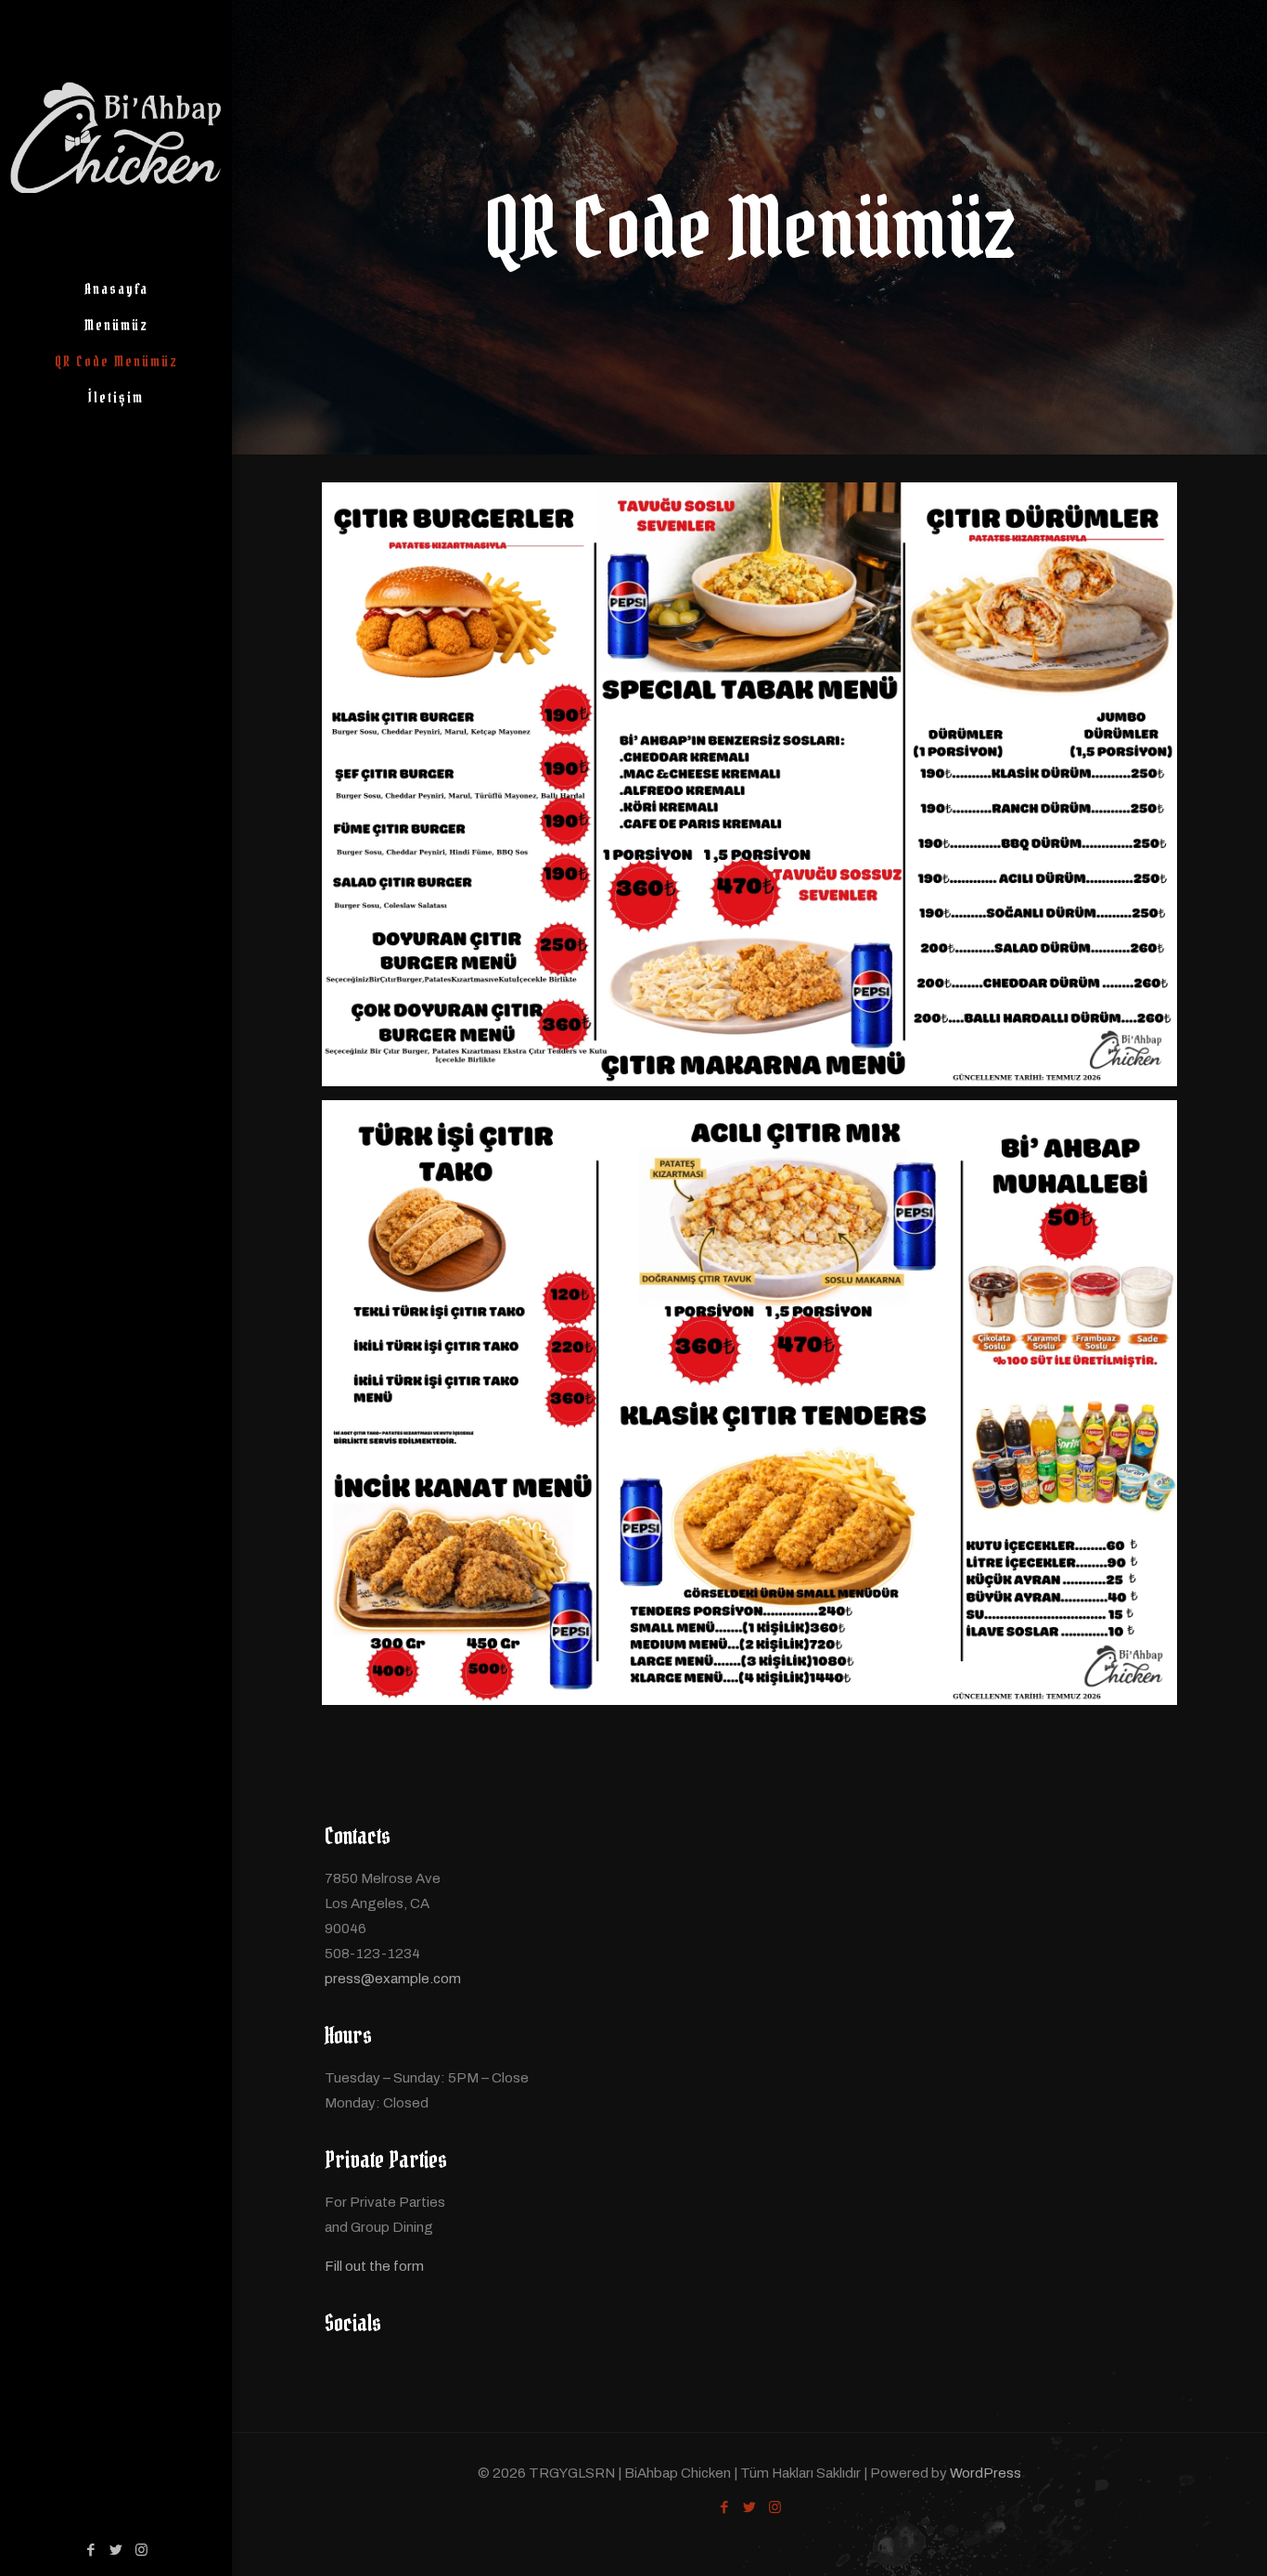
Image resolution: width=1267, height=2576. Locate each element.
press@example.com (393, 1979)
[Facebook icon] (91, 2550)
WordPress (985, 2473)
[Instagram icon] (141, 2550)
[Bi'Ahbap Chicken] (116, 135)
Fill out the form (374, 2266)
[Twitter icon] (116, 2550)
